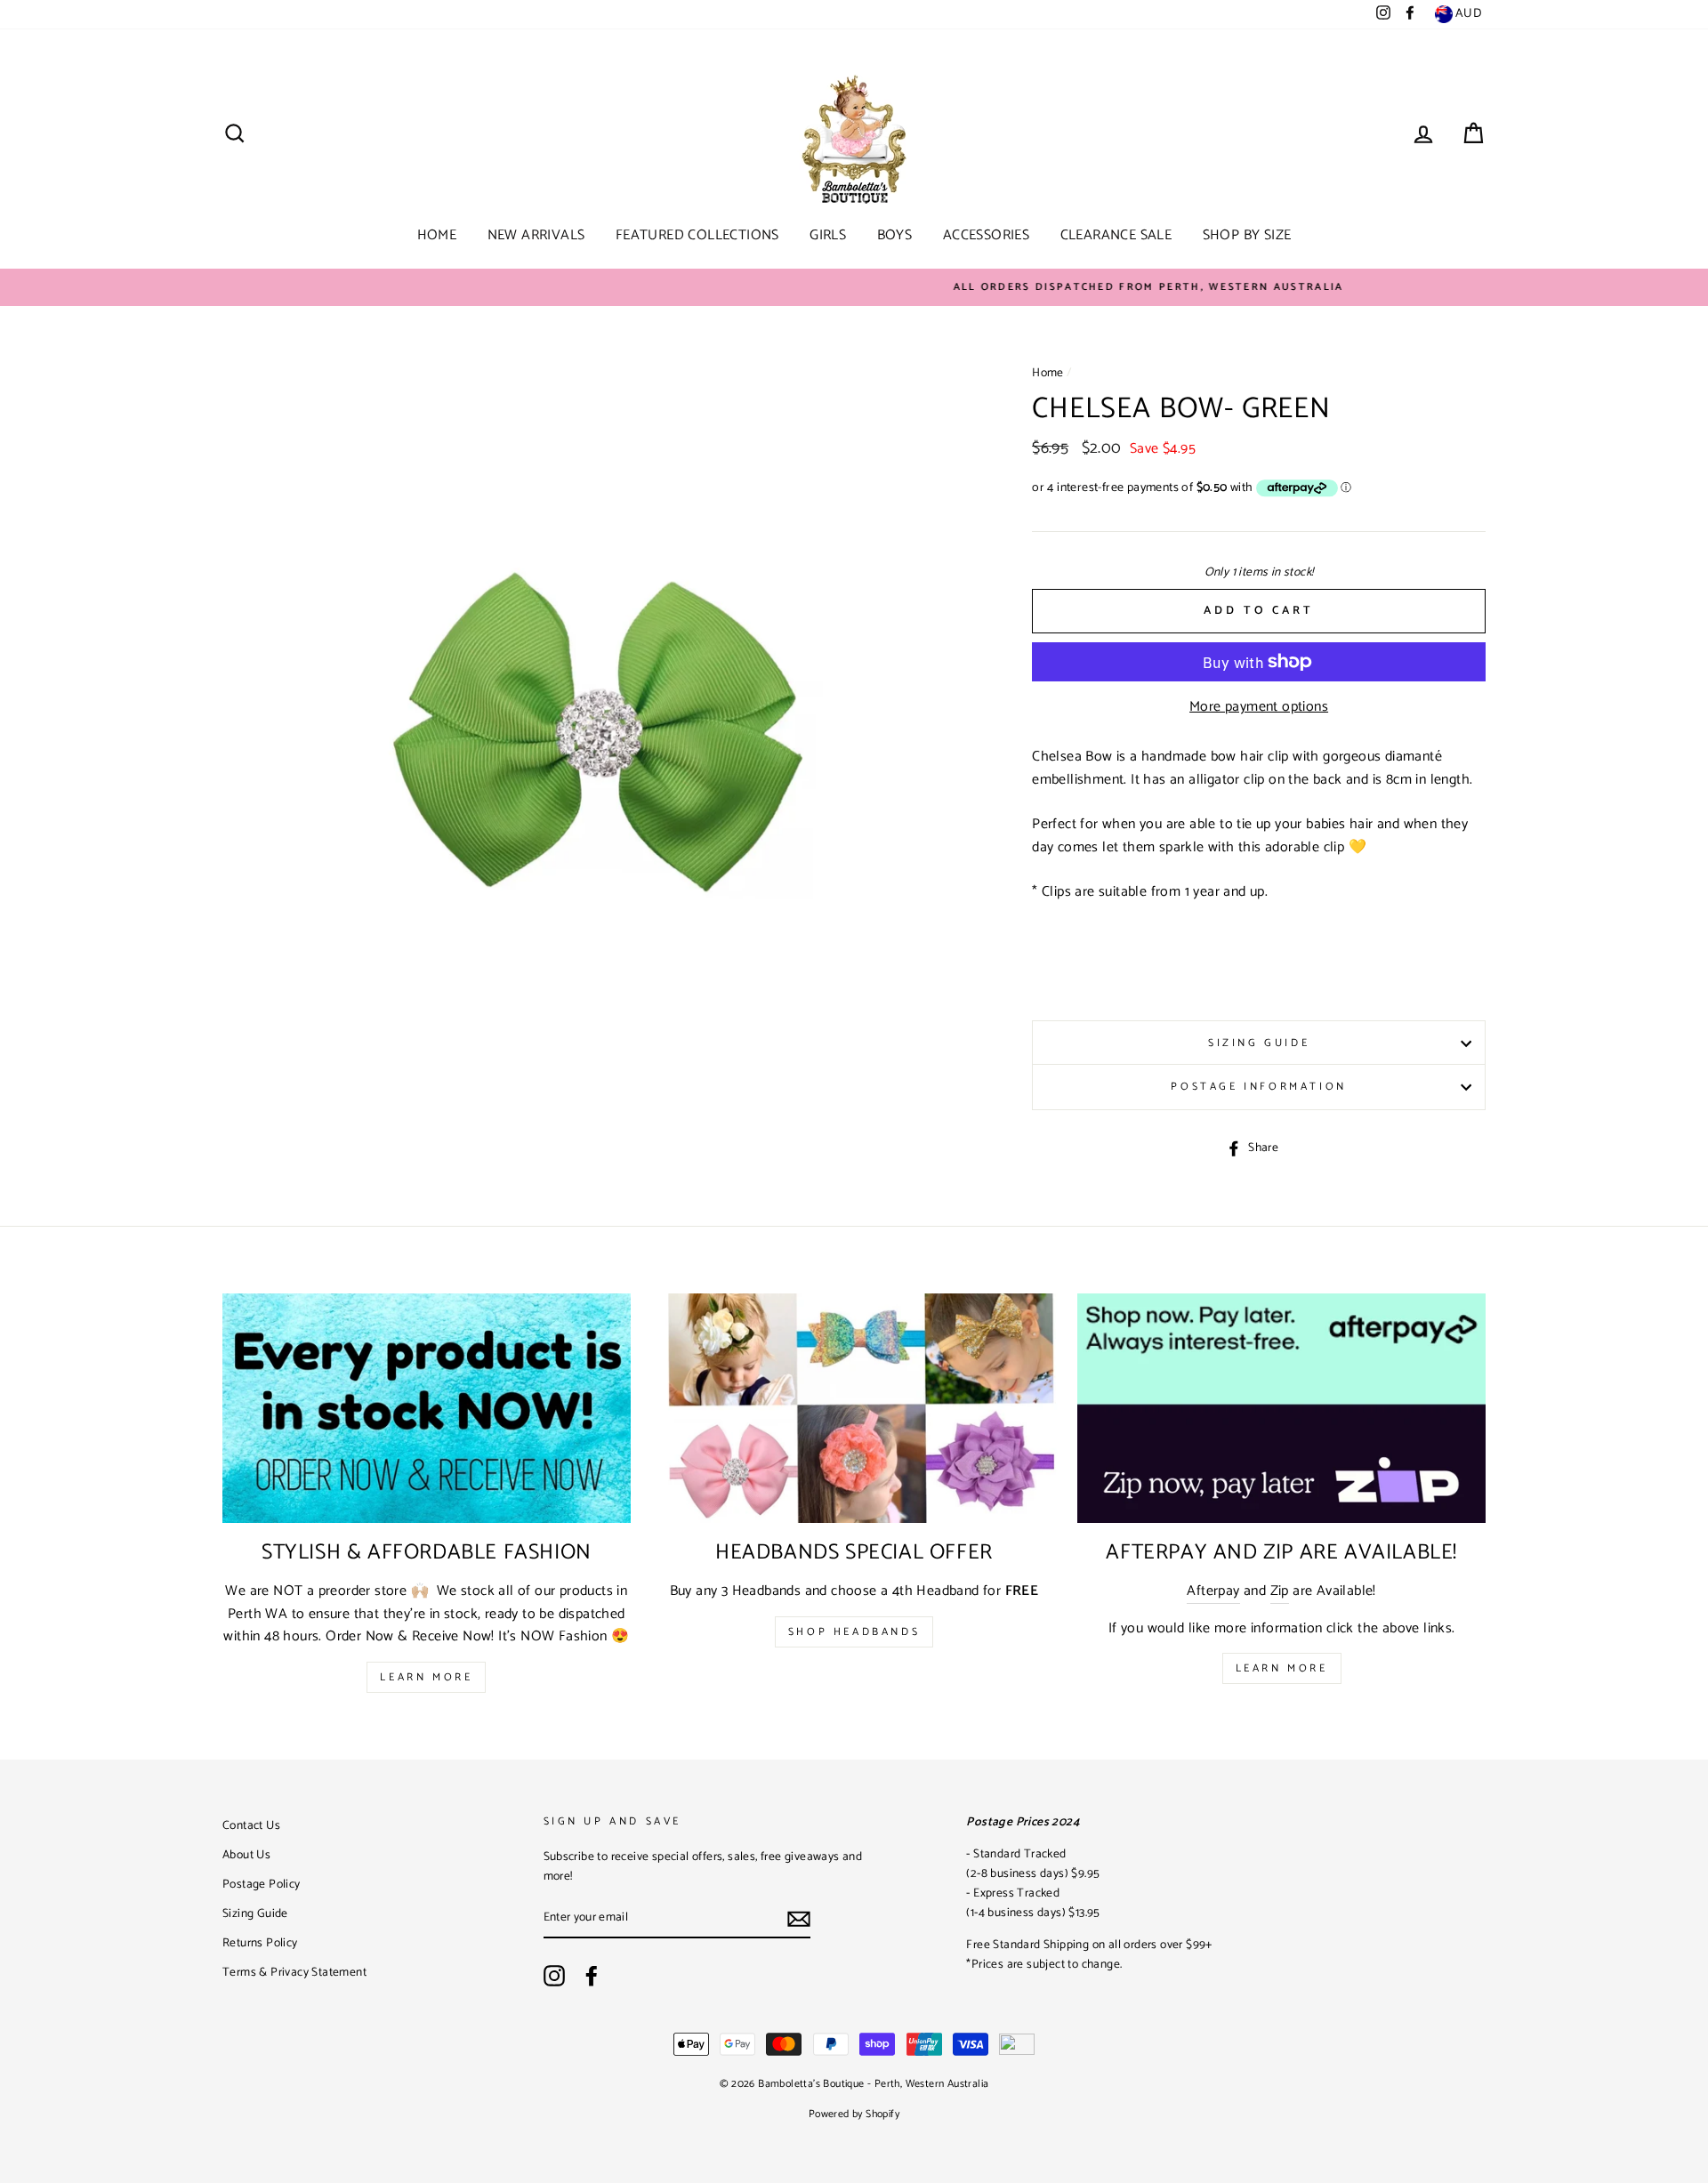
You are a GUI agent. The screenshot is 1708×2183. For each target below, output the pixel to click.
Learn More (426, 1677)
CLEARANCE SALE (1116, 235)
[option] (854, 287)
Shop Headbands (854, 1632)
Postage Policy (262, 1884)
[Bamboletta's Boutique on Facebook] (592, 1976)
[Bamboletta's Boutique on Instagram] (554, 1976)
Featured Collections (697, 235)
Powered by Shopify (854, 2114)
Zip (1280, 1591)
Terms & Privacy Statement (294, 1972)
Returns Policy (260, 1943)
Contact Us (251, 1825)
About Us (246, 1855)
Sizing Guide (1259, 1043)
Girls (828, 235)
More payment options (1259, 707)
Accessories (986, 235)
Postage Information (1258, 1087)
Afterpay (1213, 1591)
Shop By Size (1247, 235)
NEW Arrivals (536, 235)
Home (437, 235)
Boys (895, 235)
